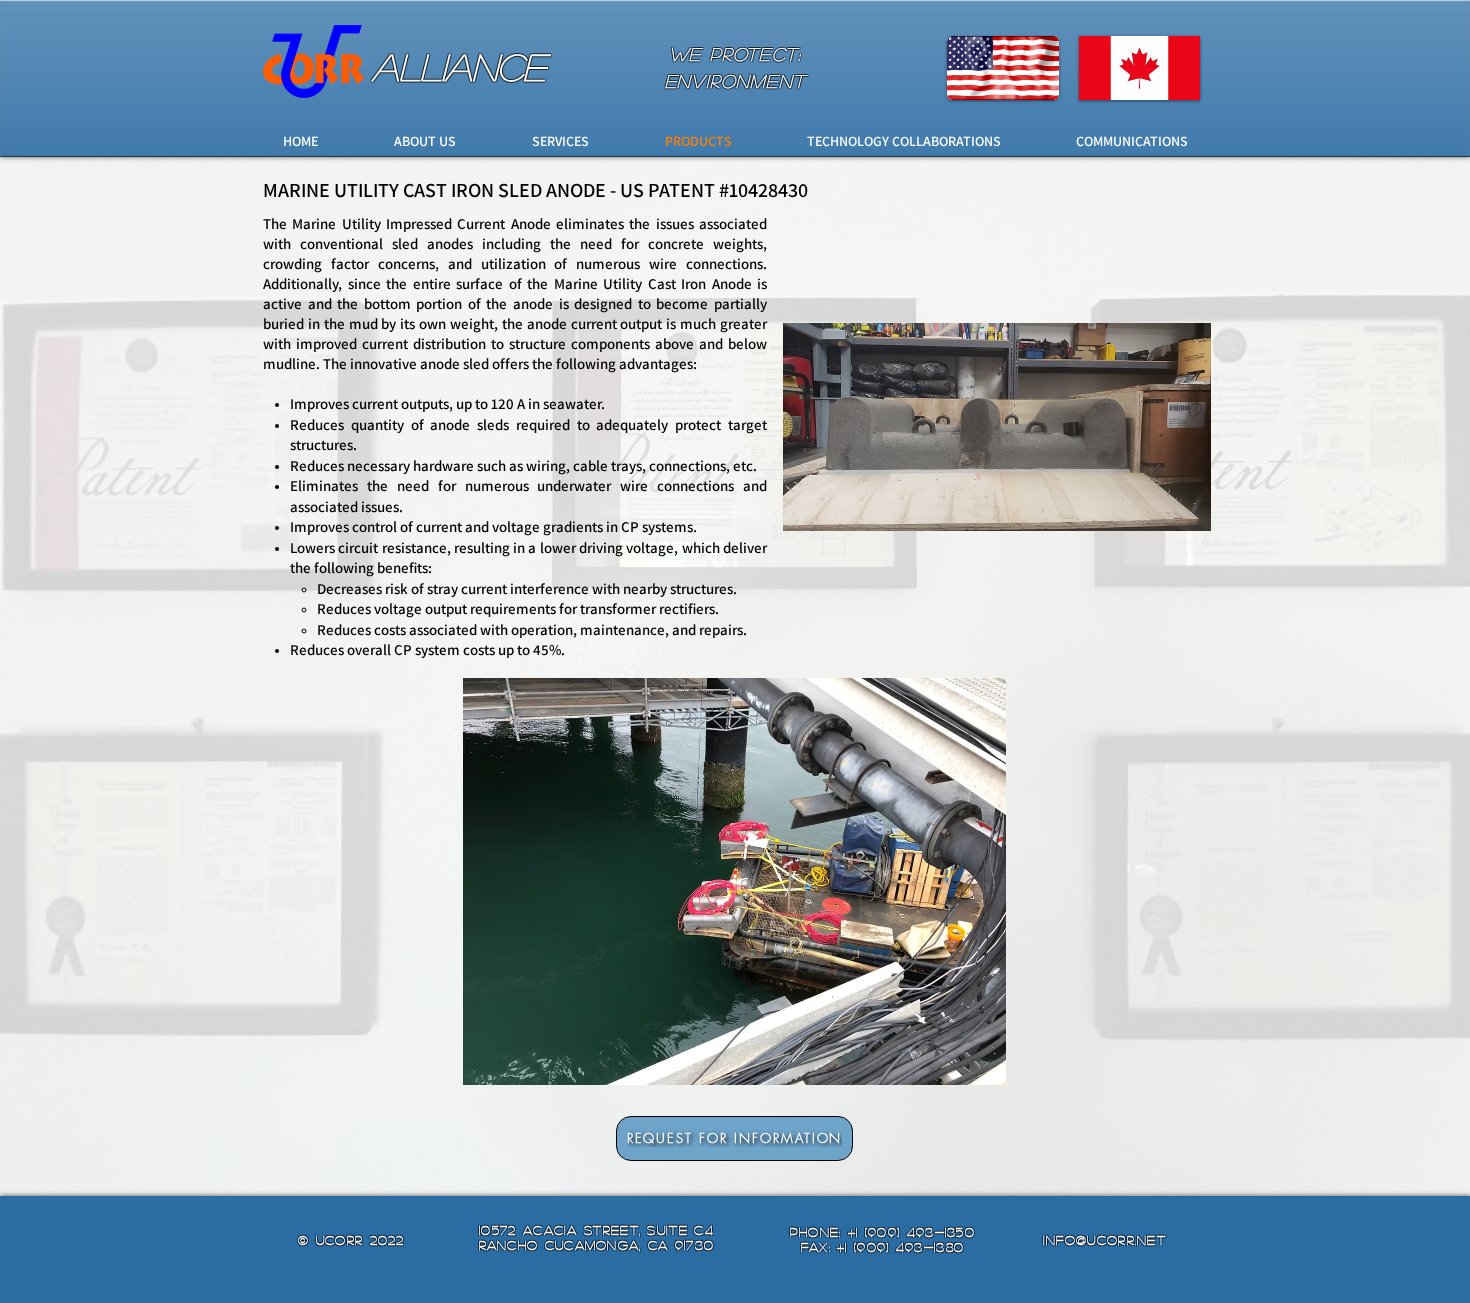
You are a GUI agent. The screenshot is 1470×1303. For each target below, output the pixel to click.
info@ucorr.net (1104, 1239)
